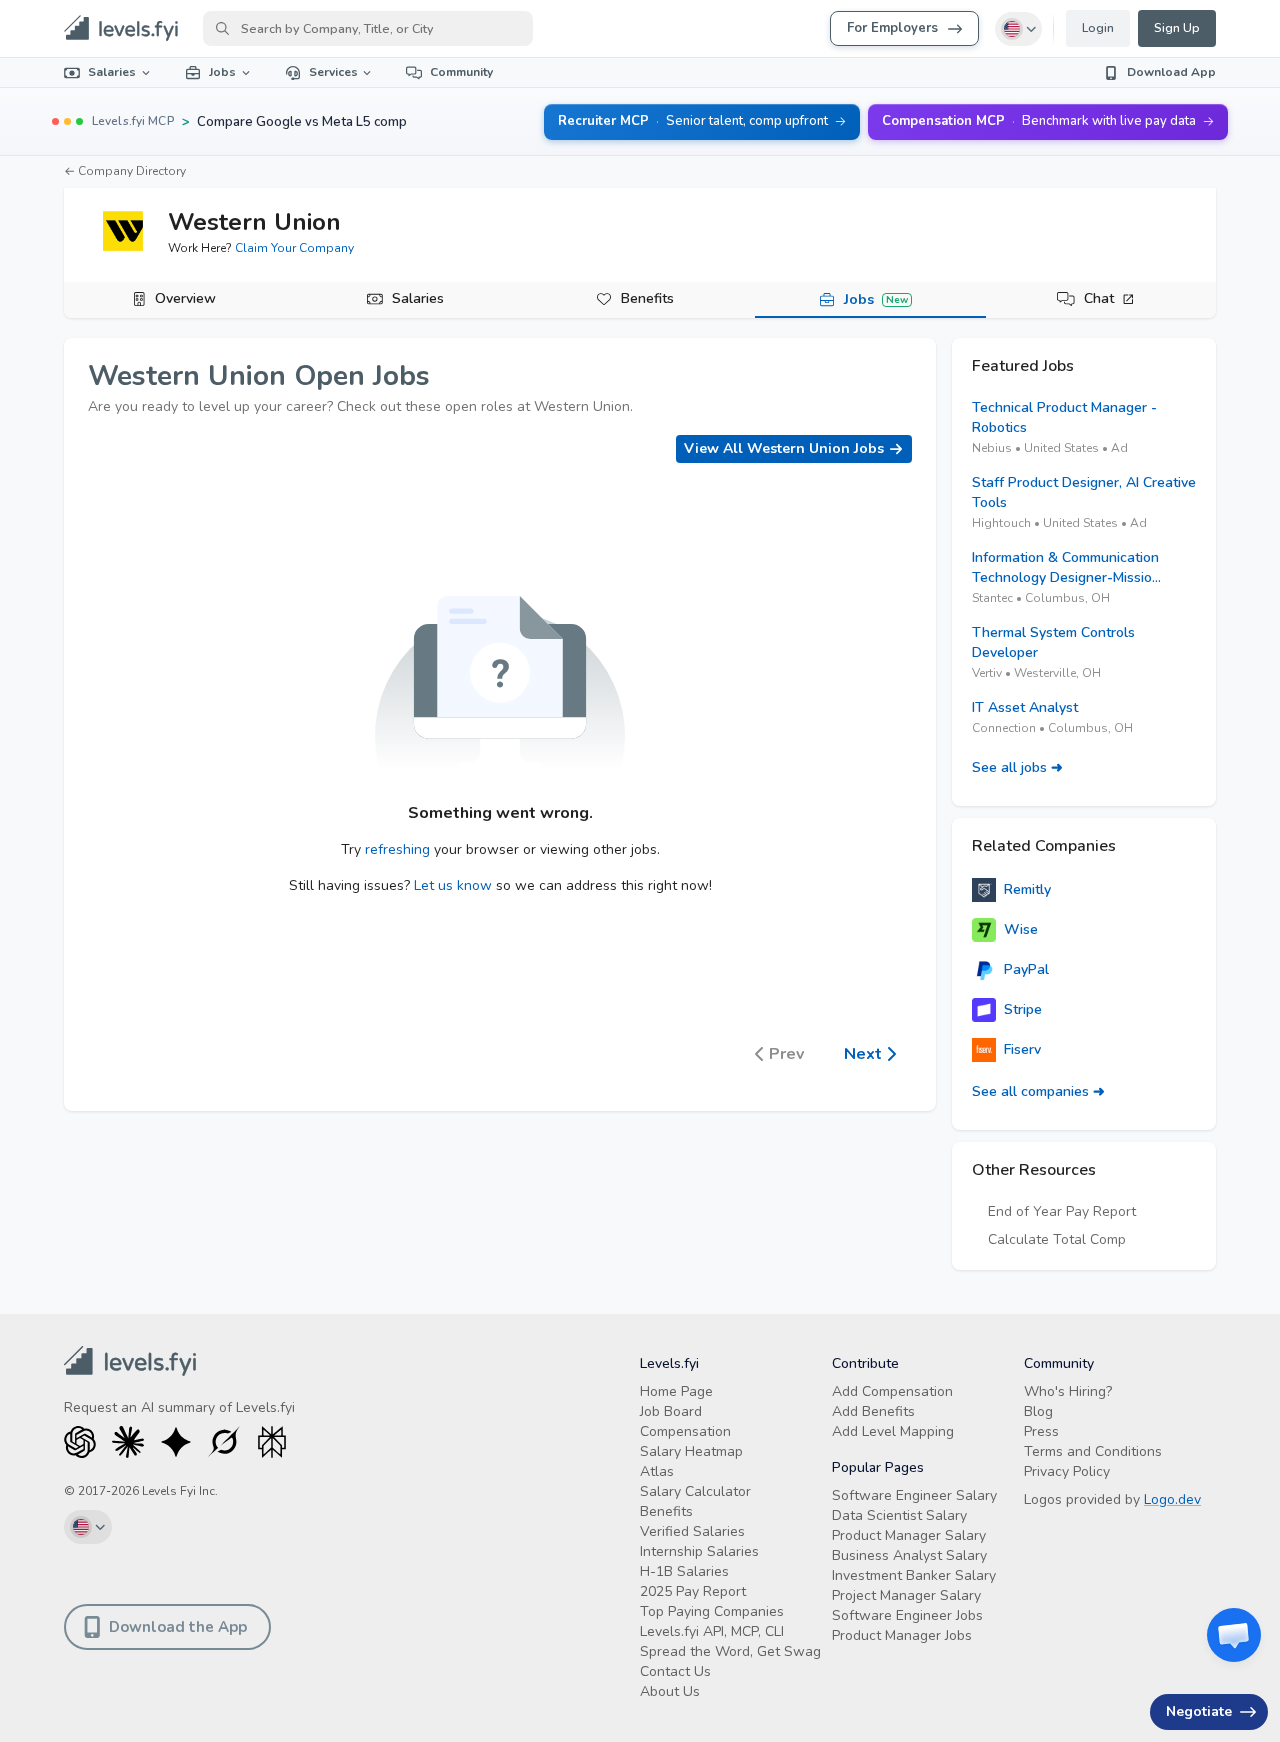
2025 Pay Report (693, 1591)
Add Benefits (873, 1411)
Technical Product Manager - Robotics (1064, 417)
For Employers (892, 28)
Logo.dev (1172, 1499)
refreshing (397, 849)
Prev (786, 1054)
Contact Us (675, 1671)
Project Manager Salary (906, 1595)
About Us (670, 1691)
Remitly (1027, 889)
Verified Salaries (692, 1531)
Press (1041, 1431)
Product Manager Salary (909, 1535)
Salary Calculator (695, 1491)
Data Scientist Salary (899, 1515)
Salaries (112, 72)
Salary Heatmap (691, 1451)
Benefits (647, 298)
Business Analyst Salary (909, 1555)
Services (333, 72)
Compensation (685, 1431)
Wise (1021, 929)
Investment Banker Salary (914, 1575)
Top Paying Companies (712, 1611)
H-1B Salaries (684, 1571)
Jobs (222, 72)
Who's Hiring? (1068, 1391)
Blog (1038, 1411)
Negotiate (1199, 1711)
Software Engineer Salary (914, 1495)
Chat (1099, 298)
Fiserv (1022, 1049)
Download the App (178, 1627)
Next (863, 1054)
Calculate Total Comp (1057, 1239)
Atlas (657, 1471)
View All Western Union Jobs (784, 448)
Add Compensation (892, 1391)
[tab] (179, 300)
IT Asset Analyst (1025, 707)
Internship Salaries (699, 1551)
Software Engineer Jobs (907, 1615)
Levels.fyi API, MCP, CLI (712, 1631)
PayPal (1026, 969)
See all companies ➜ (1038, 1091)
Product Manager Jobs (902, 1635)
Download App (1171, 72)
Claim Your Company (294, 248)
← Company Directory (125, 171)
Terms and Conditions (1093, 1451)
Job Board (671, 1411)
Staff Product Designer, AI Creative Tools (1084, 492)
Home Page (676, 1391)
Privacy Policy (1067, 1471)
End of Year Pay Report (1062, 1211)
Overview (185, 298)
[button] (1234, 1635)
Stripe (1023, 1009)
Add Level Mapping (893, 1431)
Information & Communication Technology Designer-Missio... (1066, 567)
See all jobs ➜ (1017, 767)
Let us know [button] (453, 885)
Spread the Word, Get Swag (730, 1651)
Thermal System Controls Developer (1053, 642)
